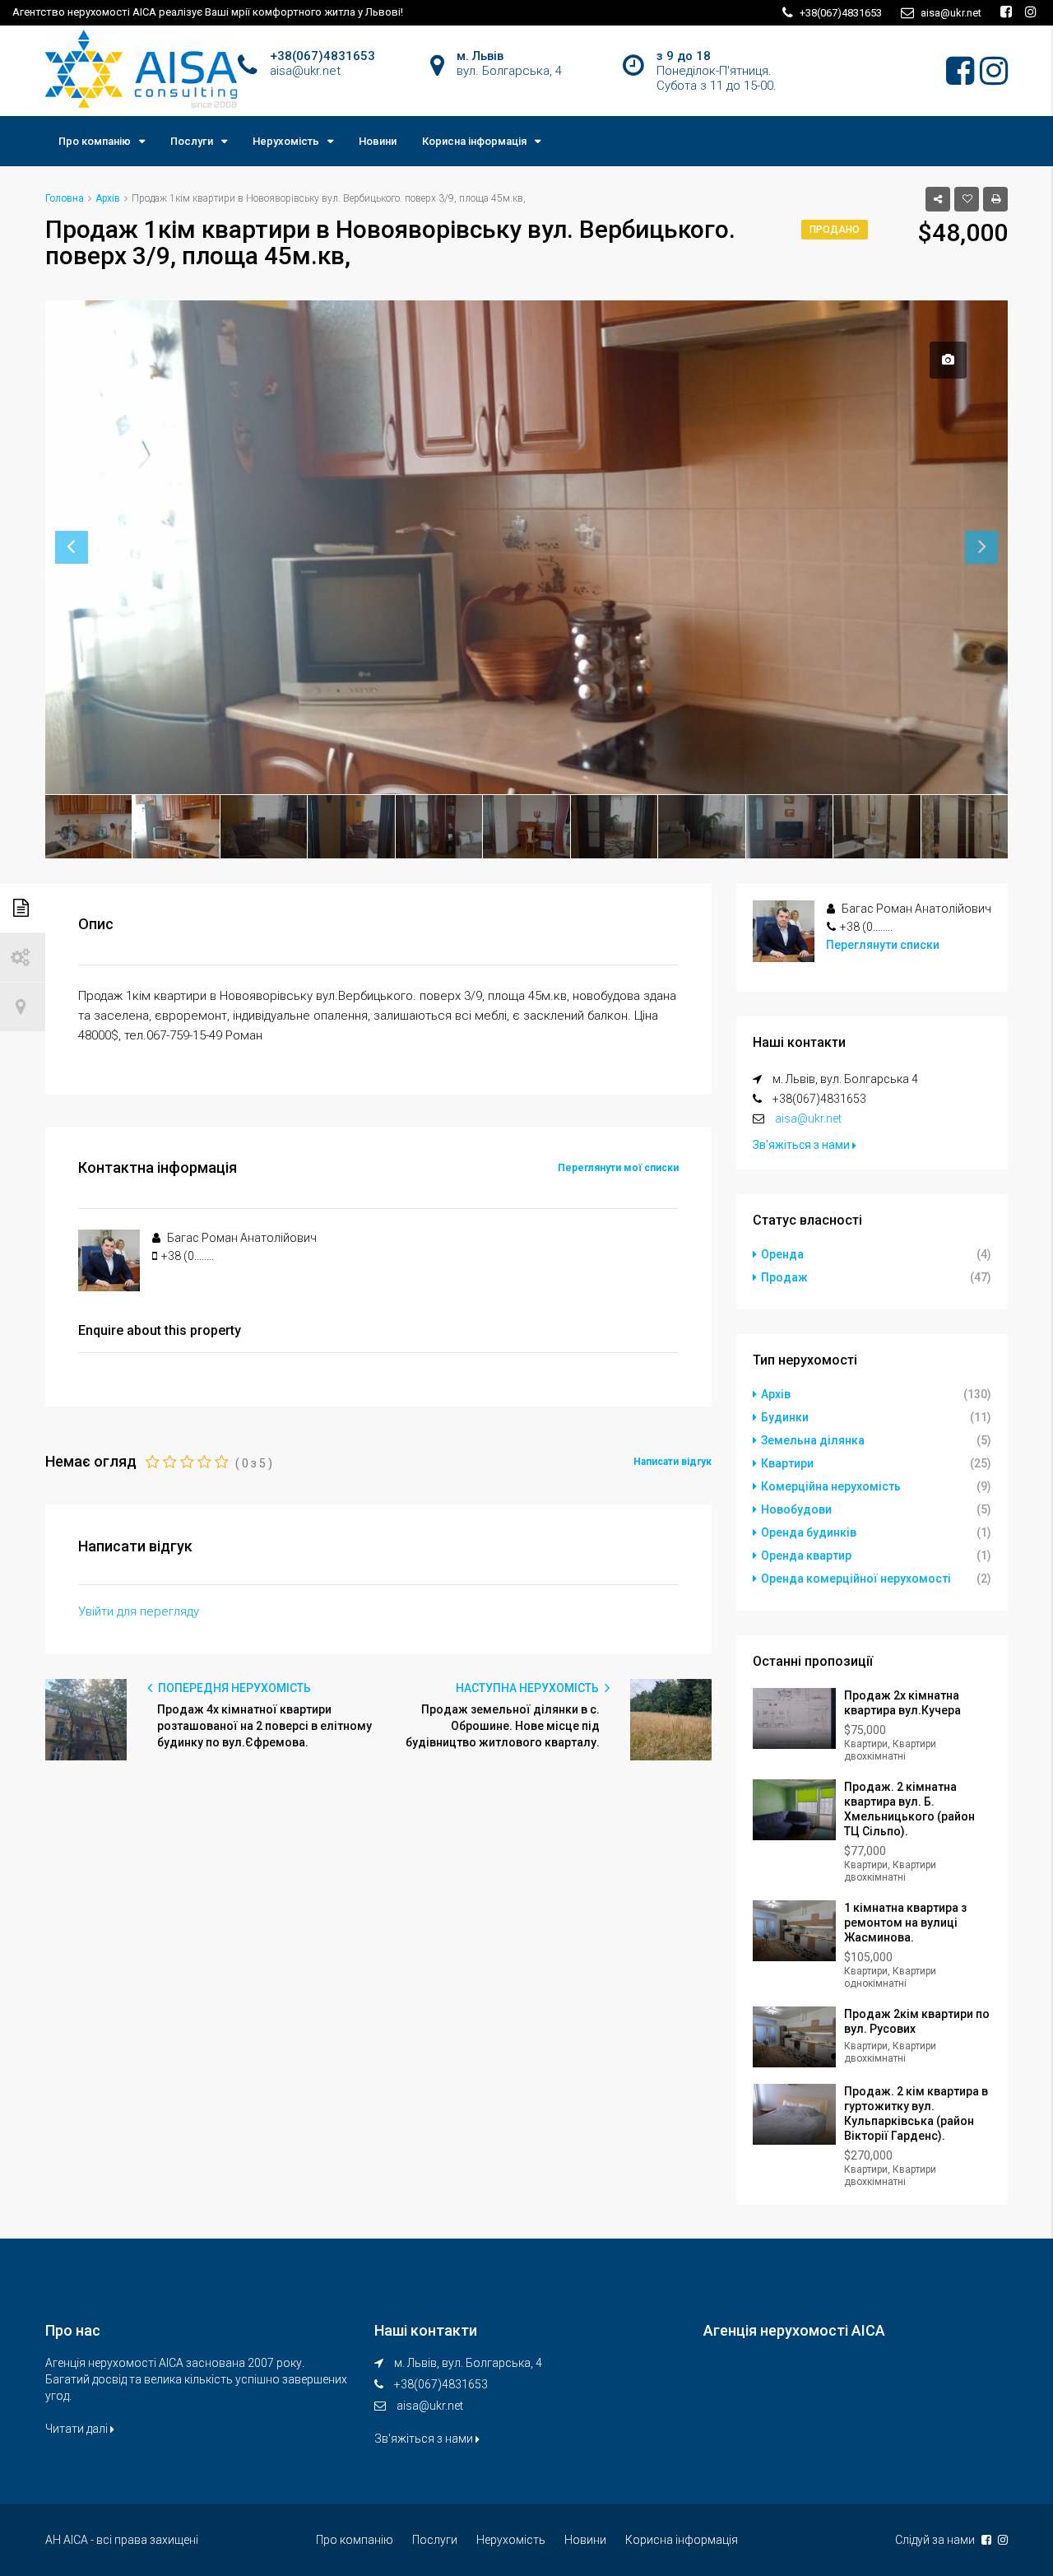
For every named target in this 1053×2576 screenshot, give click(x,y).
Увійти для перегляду (139, 1611)
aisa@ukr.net (808, 1118)
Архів (776, 1394)
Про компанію (95, 141)
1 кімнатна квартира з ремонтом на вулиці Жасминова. (905, 1923)
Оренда (782, 1254)
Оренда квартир (806, 1555)
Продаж (784, 1277)
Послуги (192, 141)
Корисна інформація (474, 141)
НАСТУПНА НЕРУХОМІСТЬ (529, 1688)
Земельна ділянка (813, 1440)
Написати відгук (673, 1462)
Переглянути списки (883, 945)
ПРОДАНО (835, 230)
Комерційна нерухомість (831, 1486)
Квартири (787, 1463)
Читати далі (78, 2429)
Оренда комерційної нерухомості (856, 1579)
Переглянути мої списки (618, 1168)
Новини (378, 141)
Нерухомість (286, 141)
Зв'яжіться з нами (803, 1145)
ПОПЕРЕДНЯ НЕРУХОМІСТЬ (233, 1688)
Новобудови (796, 1509)
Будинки (785, 1417)
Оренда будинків (809, 1532)
